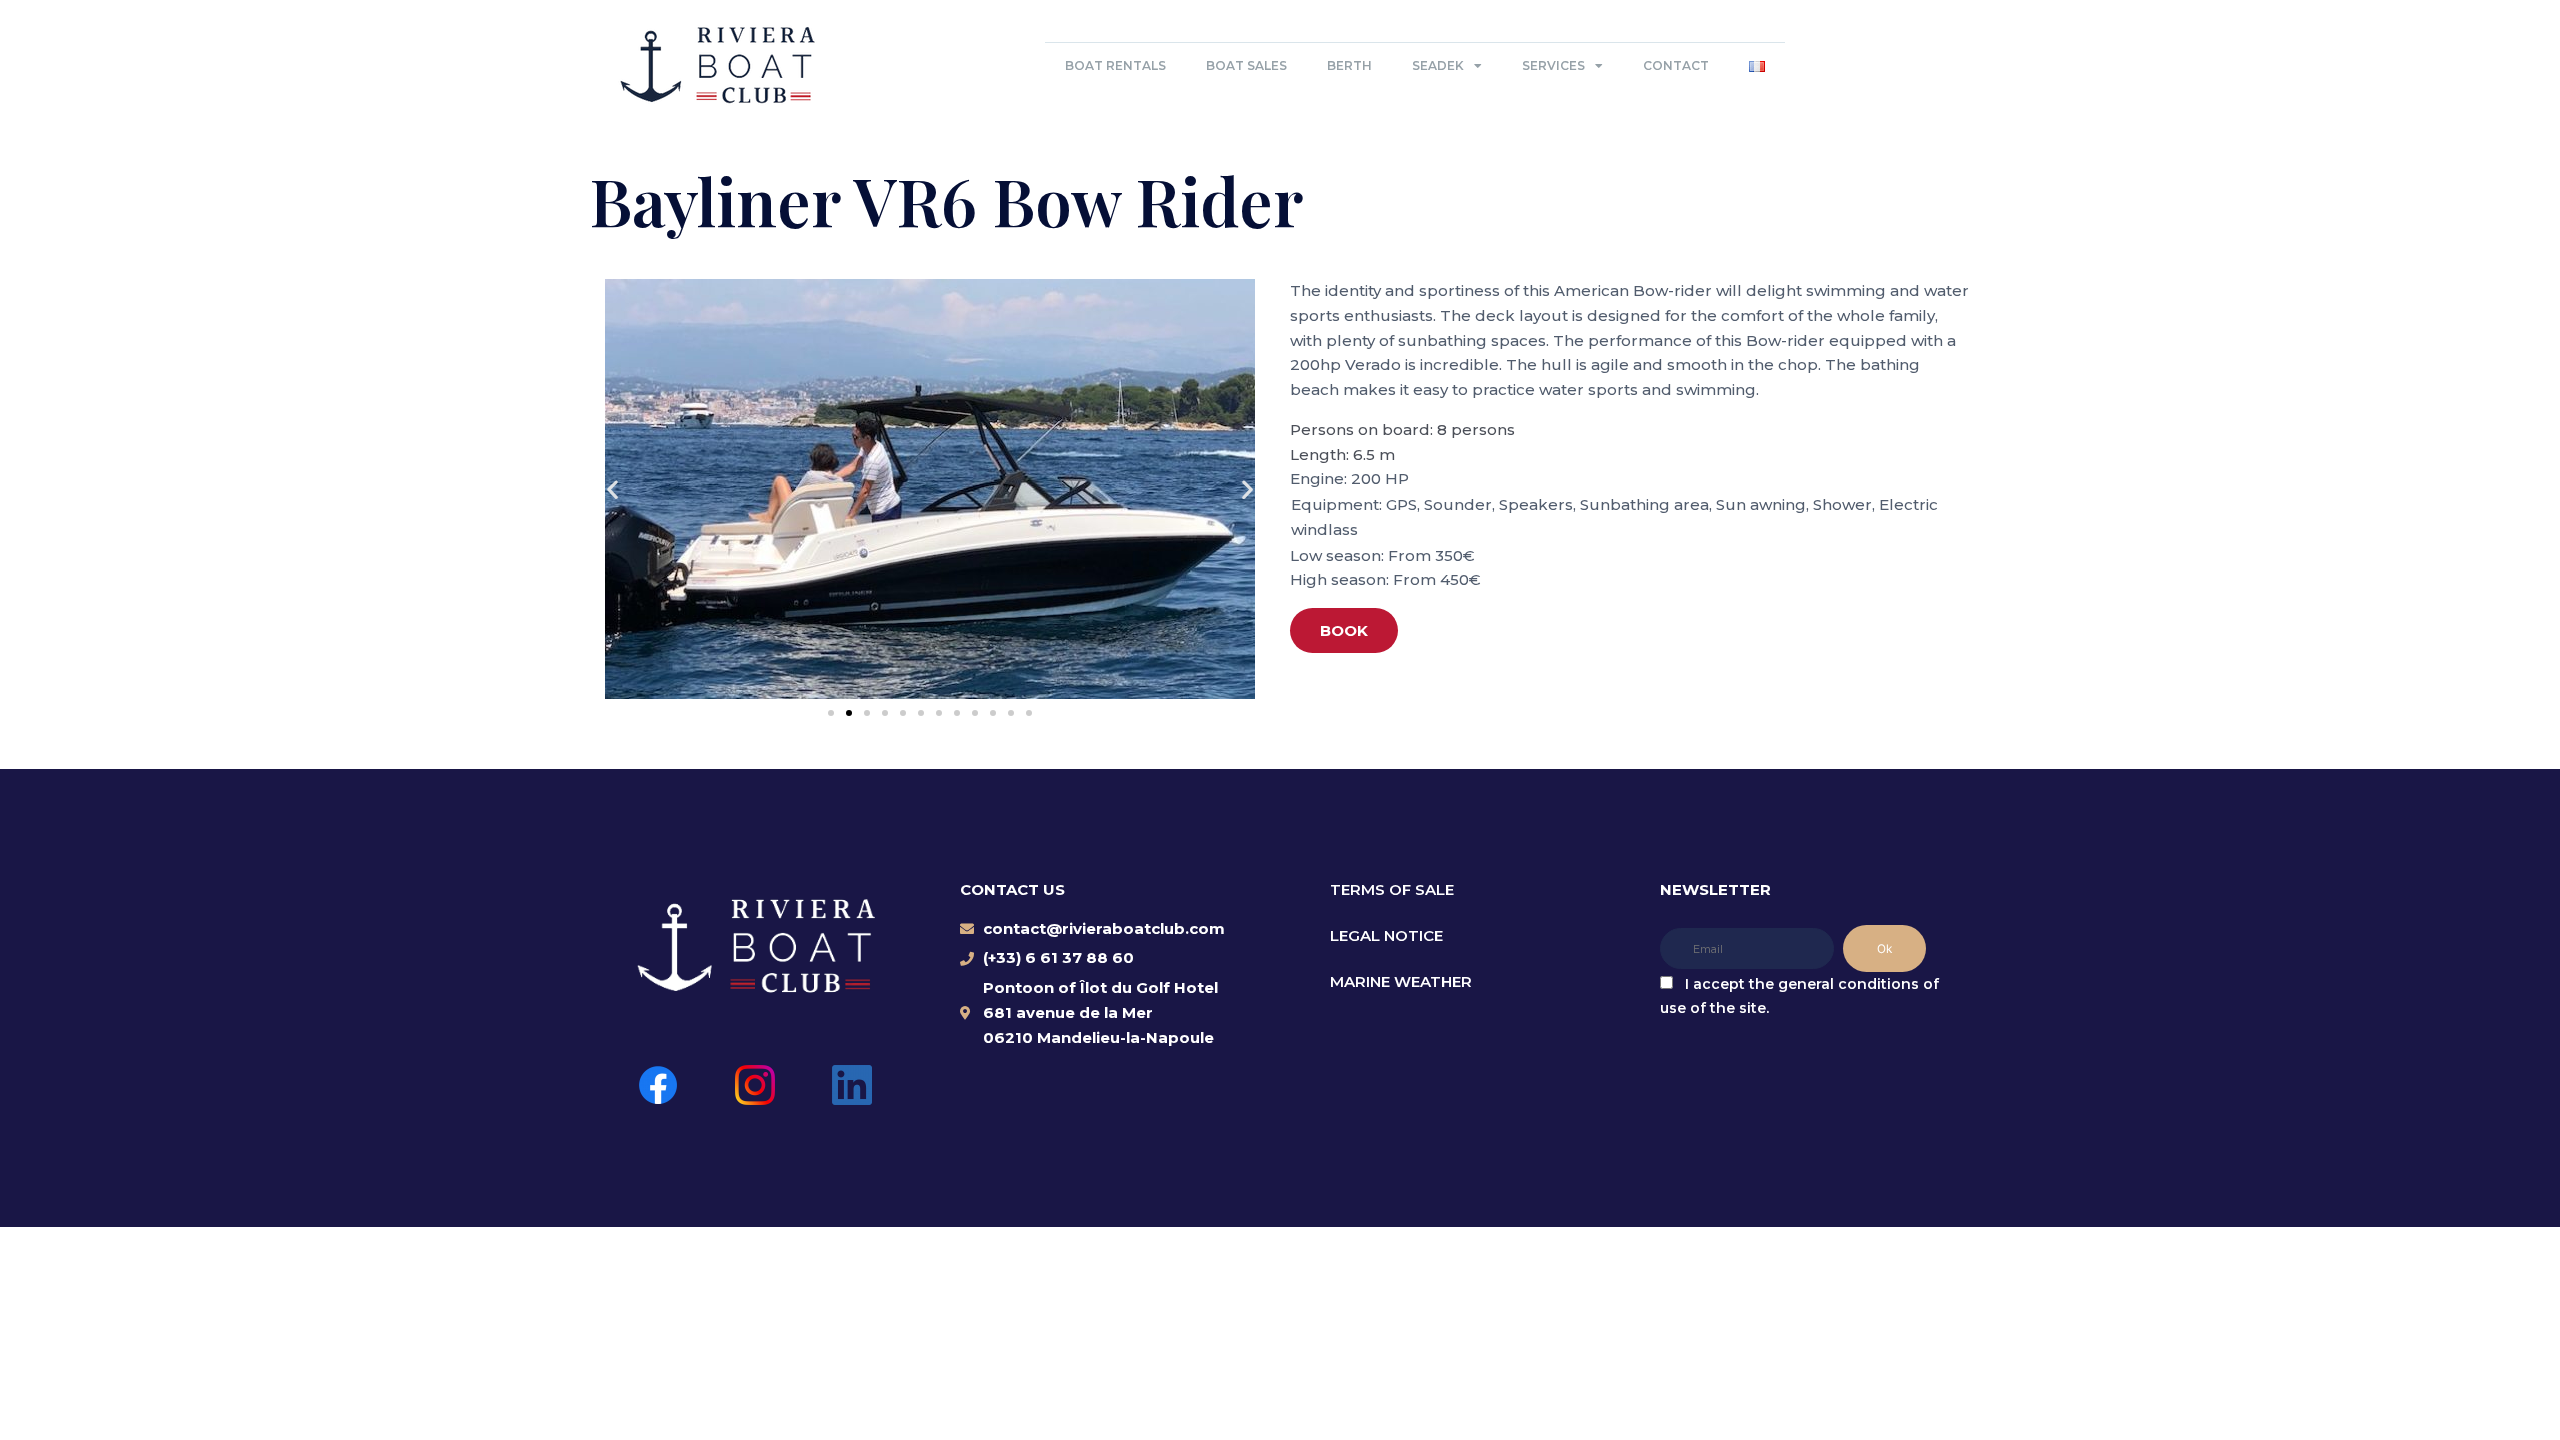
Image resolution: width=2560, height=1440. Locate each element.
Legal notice (1386, 935)
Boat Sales (1246, 65)
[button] (612, 489)
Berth (1349, 65)
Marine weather (1401, 981)
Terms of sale (1392, 889)
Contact (1676, 65)
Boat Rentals (1115, 65)
